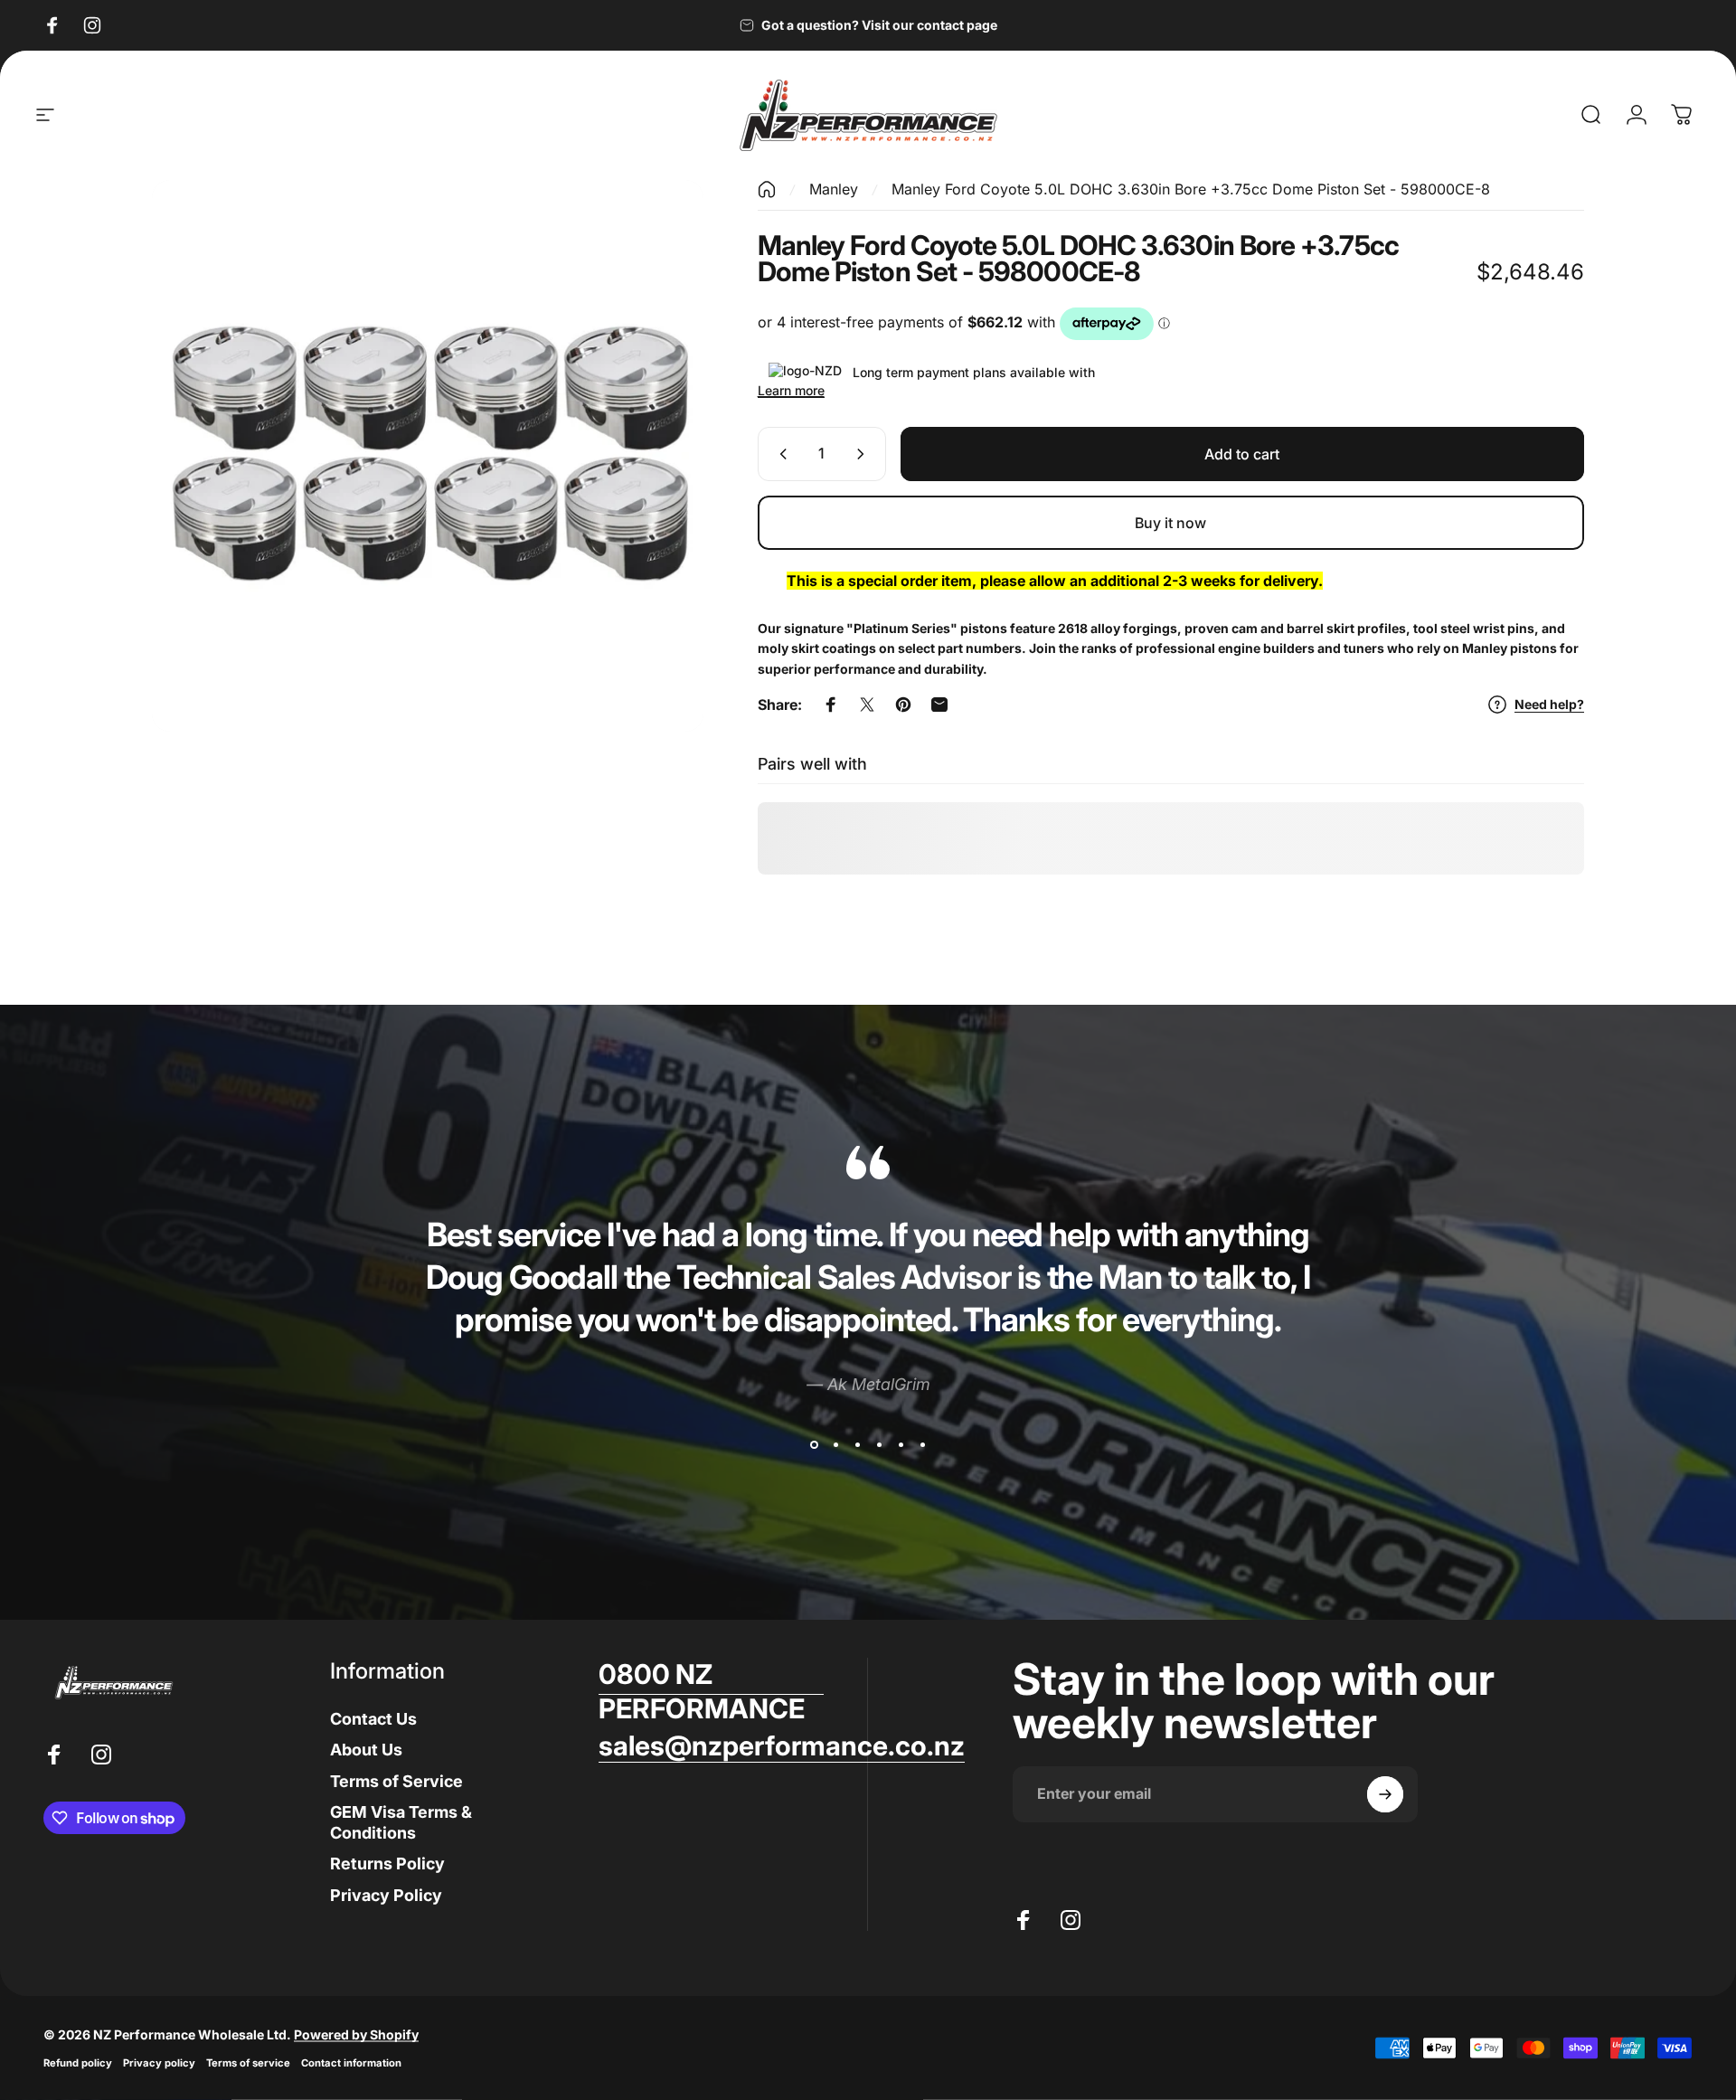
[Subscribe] (1385, 1794)
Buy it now (1170, 523)
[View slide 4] (879, 1445)
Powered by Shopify (356, 2034)
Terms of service (248, 2063)
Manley (834, 189)
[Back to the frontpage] (767, 189)
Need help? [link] (1549, 704)
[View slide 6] (922, 1445)
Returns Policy (387, 1864)
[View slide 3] (857, 1445)
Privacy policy (159, 2063)
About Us (366, 1750)
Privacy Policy (386, 1895)
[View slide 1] (814, 1445)
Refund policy (78, 2063)
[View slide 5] (901, 1445)
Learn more (791, 390)
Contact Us (373, 1719)
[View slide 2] (835, 1445)
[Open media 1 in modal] (428, 456)
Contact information (351, 2063)
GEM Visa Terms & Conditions (401, 1822)
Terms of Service (396, 1781)
